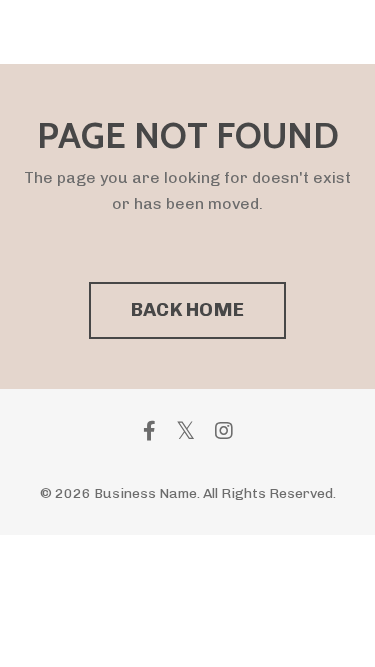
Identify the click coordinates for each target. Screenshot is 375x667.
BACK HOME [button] (187, 309)
